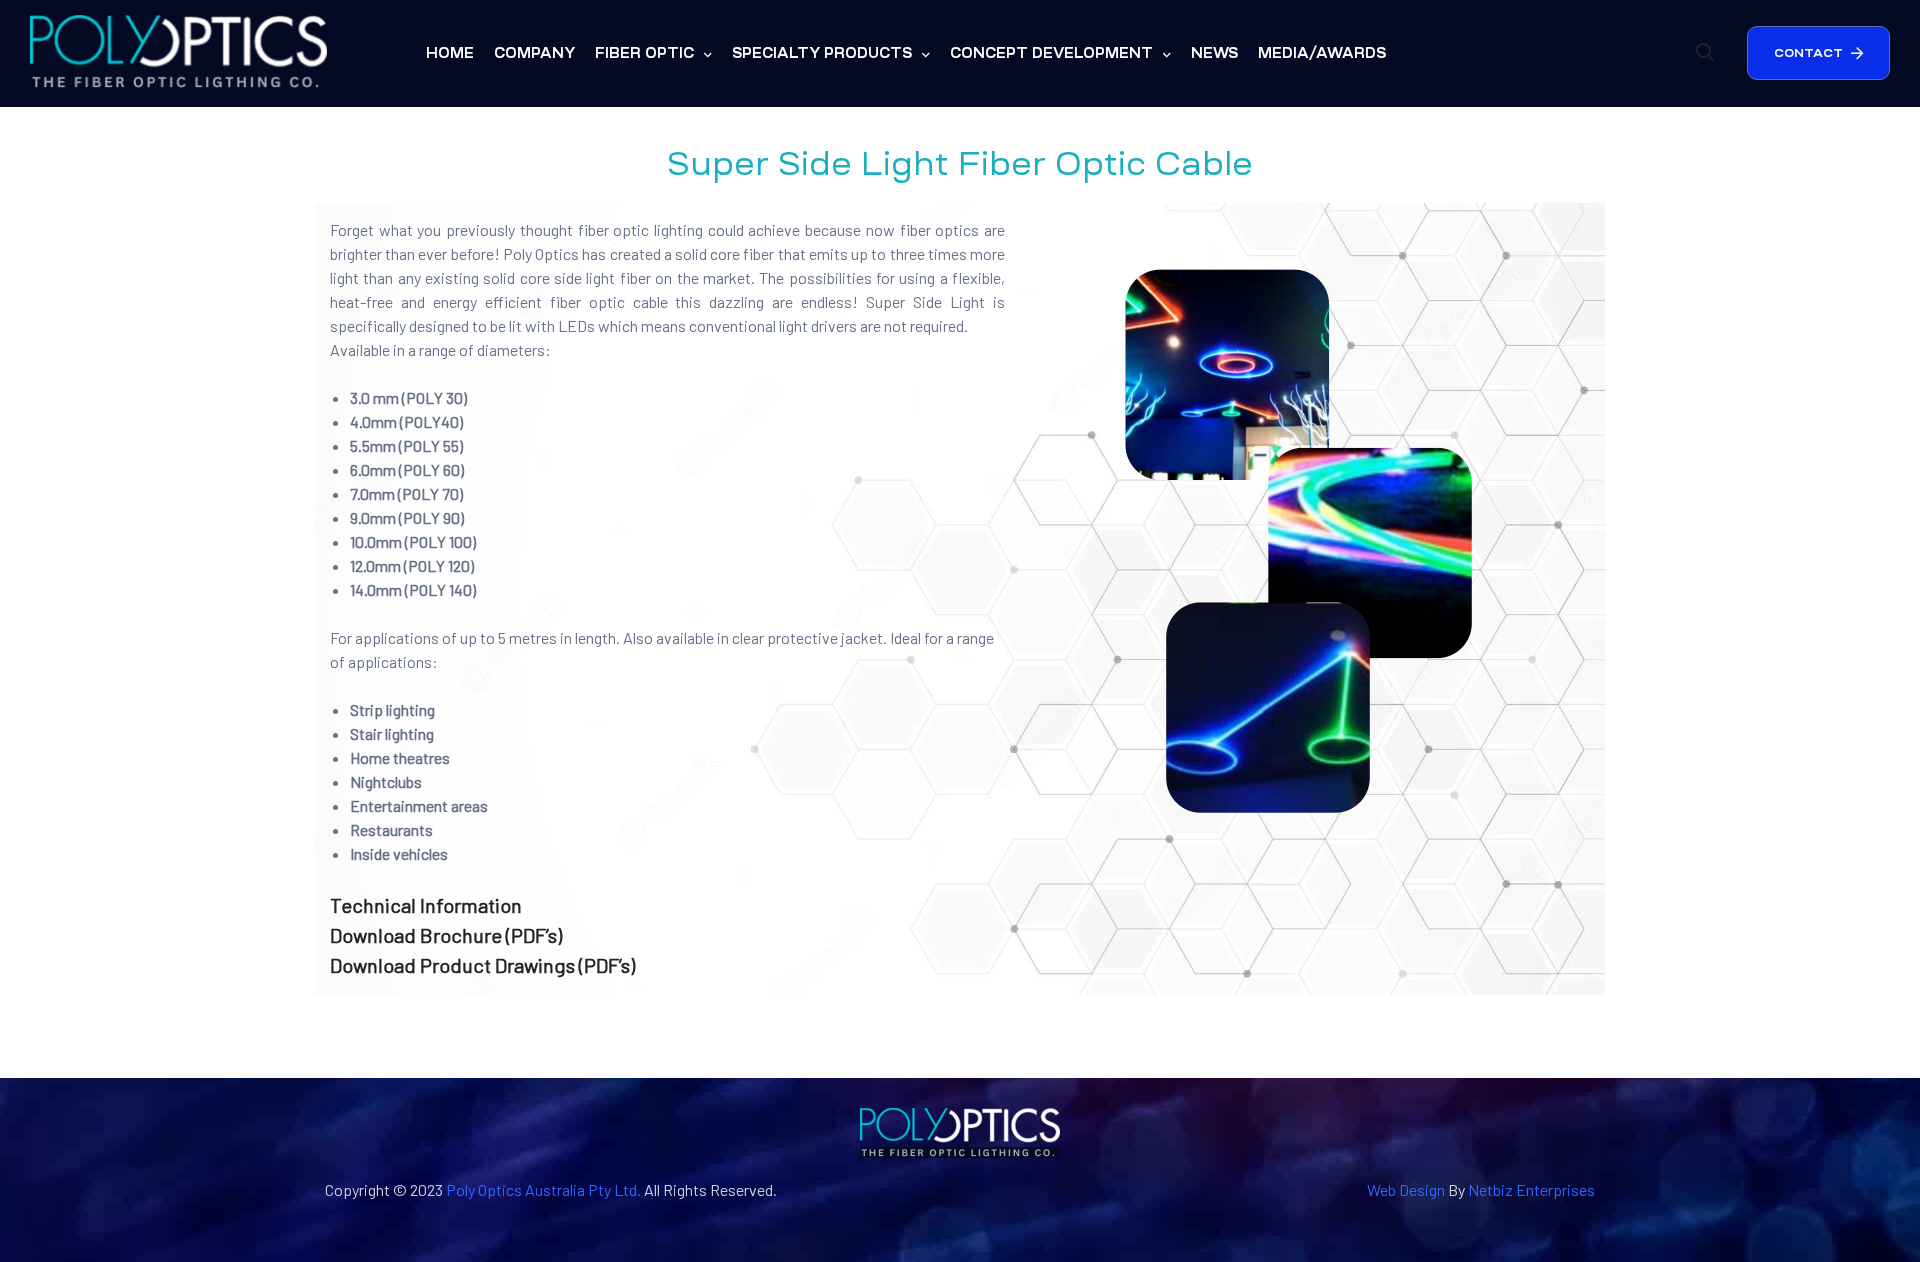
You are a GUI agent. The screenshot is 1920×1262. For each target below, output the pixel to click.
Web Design (1406, 1189)
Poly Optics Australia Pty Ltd (541, 1189)
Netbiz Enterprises (1531, 1189)
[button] (1818, 53)
